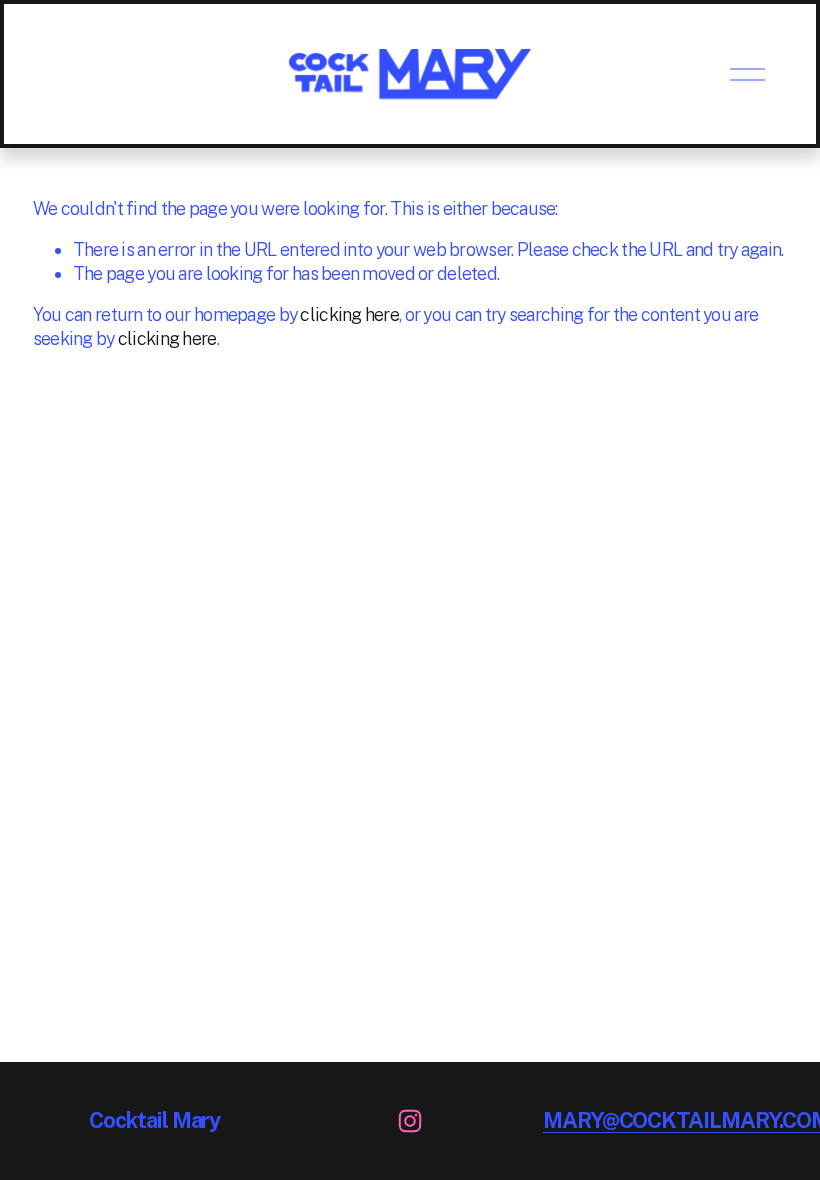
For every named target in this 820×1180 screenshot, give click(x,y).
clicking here (349, 314)
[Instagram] (410, 1121)
